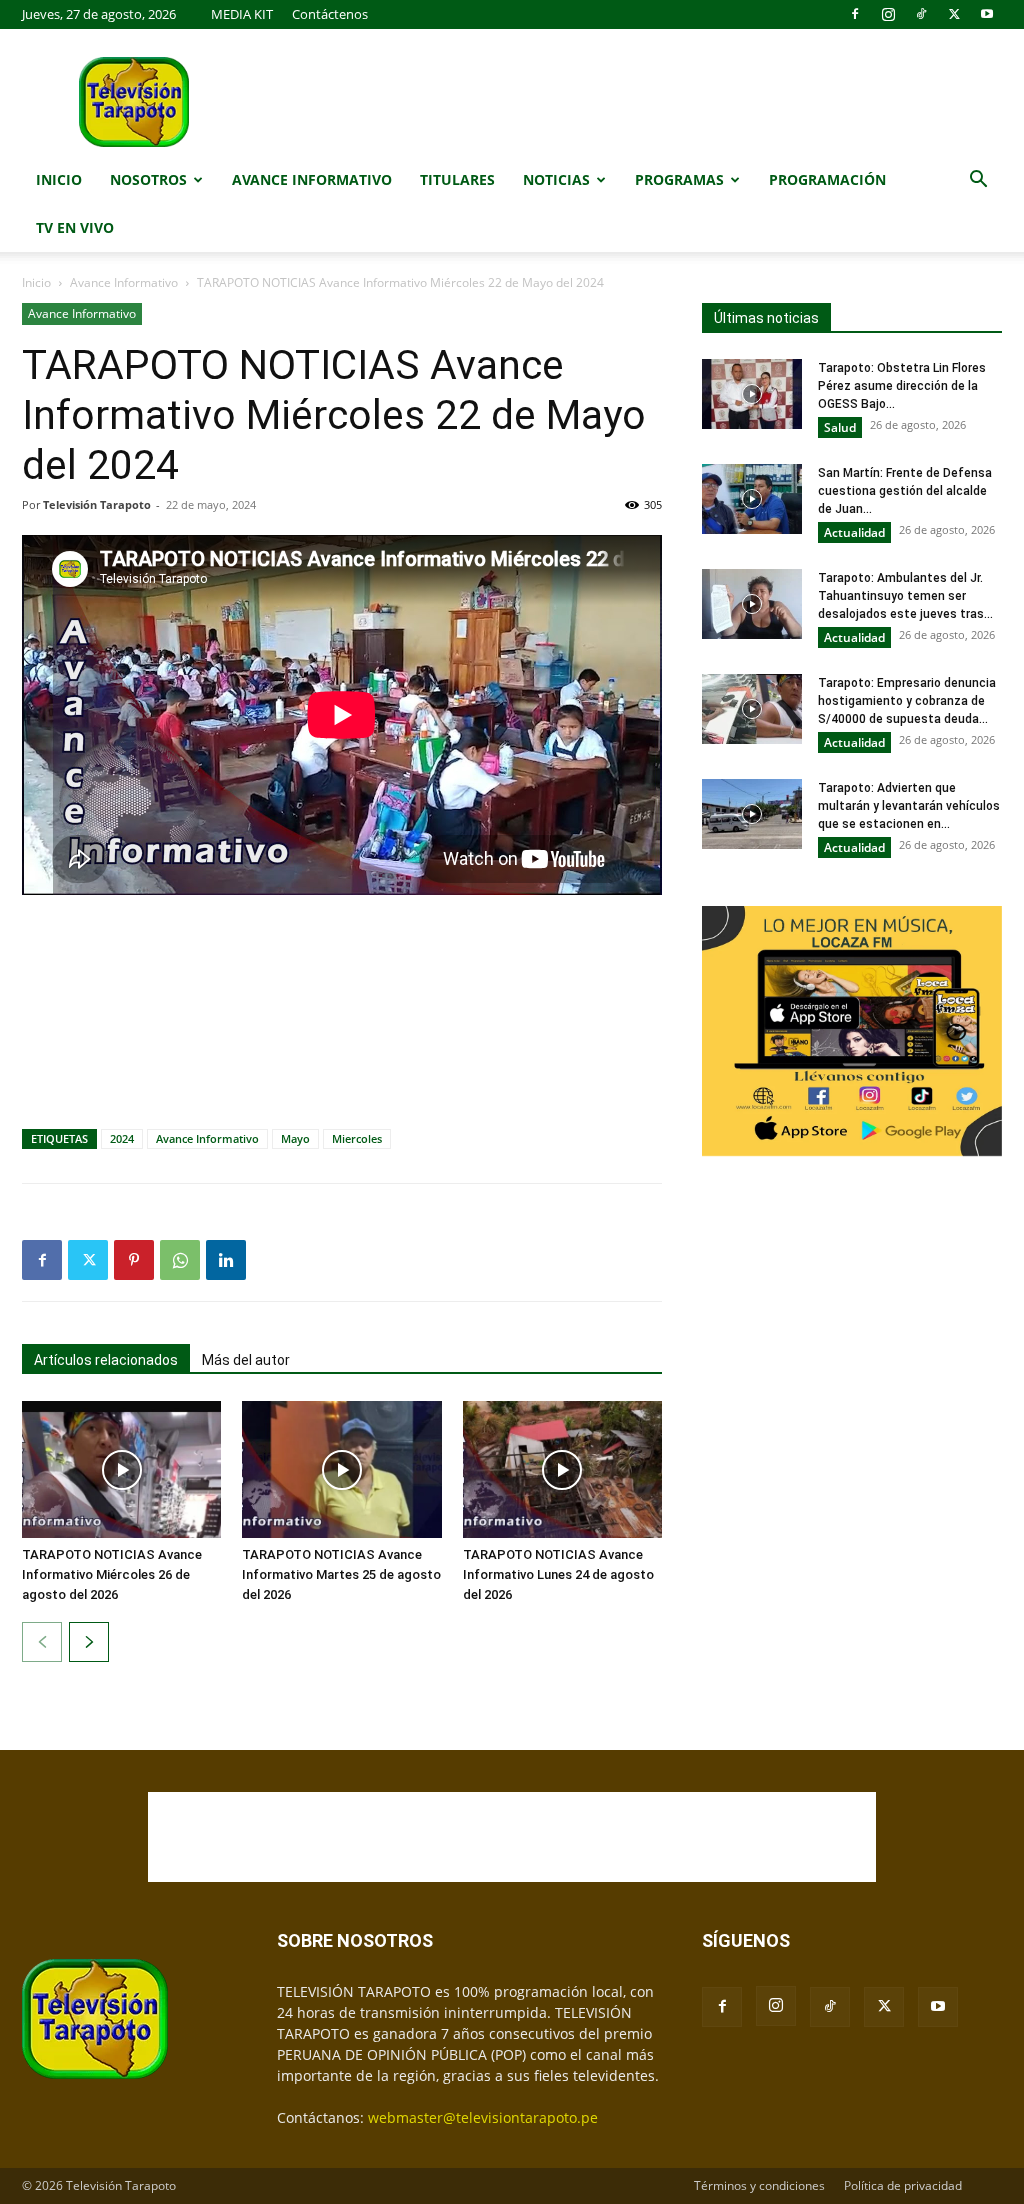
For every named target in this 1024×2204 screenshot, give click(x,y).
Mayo (295, 1138)
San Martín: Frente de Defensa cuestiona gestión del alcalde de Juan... (905, 491)
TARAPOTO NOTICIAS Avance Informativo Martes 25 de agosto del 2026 (341, 1574)
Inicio (59, 179)
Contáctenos (330, 14)
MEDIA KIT (242, 14)
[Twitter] (954, 14)
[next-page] (89, 1642)
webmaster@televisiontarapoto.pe (483, 2117)
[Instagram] (888, 14)
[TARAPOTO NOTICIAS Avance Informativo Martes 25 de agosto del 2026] (341, 1469)
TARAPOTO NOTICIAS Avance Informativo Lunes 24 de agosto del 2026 (558, 1574)
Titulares (457, 179)
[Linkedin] (226, 1260)
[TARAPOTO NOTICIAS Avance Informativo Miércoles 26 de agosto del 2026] (121, 1469)
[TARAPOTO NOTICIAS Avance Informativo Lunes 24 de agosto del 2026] (562, 1469)
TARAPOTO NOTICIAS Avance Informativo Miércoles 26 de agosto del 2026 (112, 1574)
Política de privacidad (903, 2185)
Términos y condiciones (759, 2185)
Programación (827, 179)
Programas (679, 179)
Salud (840, 427)
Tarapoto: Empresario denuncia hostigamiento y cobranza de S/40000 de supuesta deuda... (907, 701)
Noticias (556, 179)
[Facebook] (855, 14)
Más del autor (246, 1360)
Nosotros (148, 179)
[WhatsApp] (180, 1260)
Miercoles (357, 1138)
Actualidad (854, 532)
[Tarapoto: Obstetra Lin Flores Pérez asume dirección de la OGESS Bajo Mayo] (752, 394)
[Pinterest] (134, 1260)
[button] (978, 181)
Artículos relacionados (106, 1360)
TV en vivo (75, 227)
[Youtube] (987, 14)
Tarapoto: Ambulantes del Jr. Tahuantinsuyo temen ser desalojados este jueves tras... (905, 596)
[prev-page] (42, 1642)
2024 (122, 1138)
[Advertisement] (342, 966)
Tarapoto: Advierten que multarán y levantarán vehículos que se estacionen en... (909, 806)
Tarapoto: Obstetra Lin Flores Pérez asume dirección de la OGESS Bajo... (902, 386)
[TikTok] (921, 14)
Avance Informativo (312, 179)
